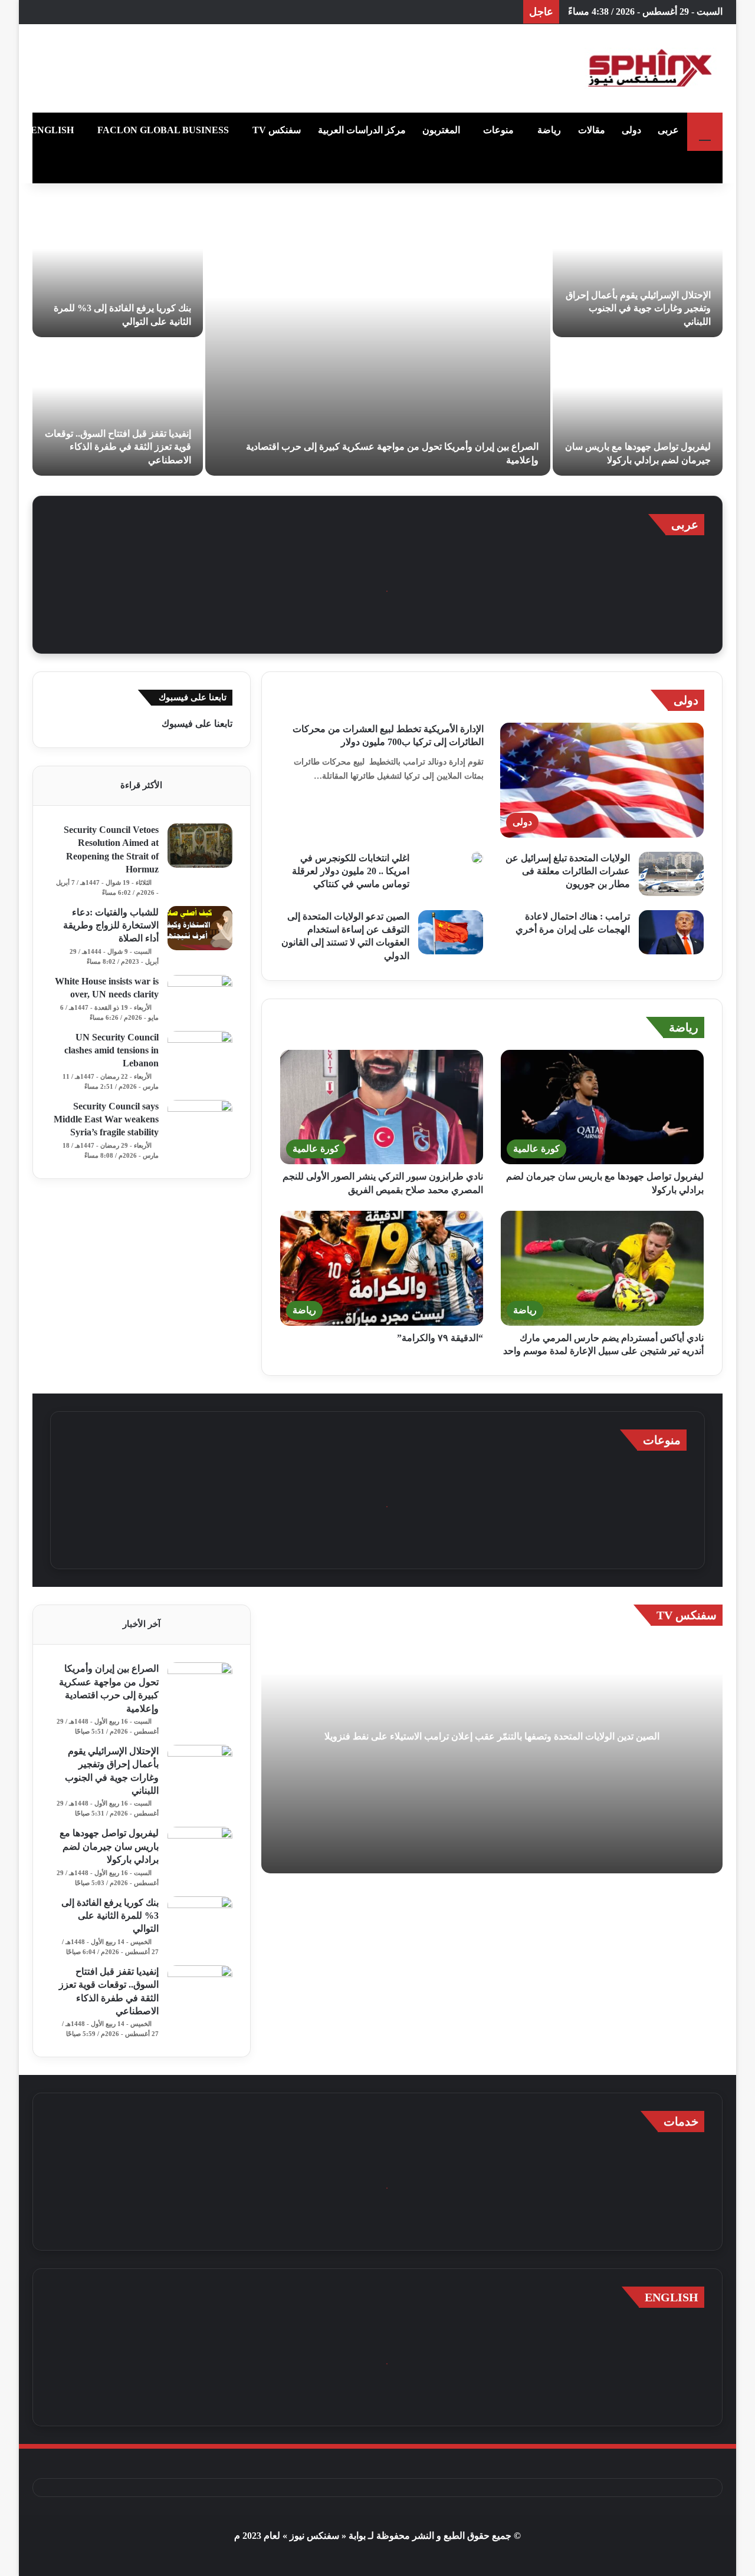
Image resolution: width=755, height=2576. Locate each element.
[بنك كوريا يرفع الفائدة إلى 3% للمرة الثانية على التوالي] (118, 269)
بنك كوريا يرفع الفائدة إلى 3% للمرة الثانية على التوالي (110, 1916)
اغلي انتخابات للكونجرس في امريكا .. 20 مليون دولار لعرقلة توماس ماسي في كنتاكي (351, 871)
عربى (668, 130)
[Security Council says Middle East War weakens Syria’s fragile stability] (200, 1122)
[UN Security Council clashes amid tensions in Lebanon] (200, 1053)
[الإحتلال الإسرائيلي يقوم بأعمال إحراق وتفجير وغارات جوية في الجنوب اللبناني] (638, 269)
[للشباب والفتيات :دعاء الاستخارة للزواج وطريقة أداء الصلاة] (200, 928)
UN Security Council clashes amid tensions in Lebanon (111, 1050)
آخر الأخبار (142, 1624)
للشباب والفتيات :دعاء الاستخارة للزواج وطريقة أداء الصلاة (111, 925)
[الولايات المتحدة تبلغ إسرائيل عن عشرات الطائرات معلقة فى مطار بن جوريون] (671, 874)
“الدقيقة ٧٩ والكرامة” (440, 1338)
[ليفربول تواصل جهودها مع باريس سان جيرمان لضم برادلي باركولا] (638, 408)
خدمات (681, 2122)
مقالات (592, 130)
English (52, 130)
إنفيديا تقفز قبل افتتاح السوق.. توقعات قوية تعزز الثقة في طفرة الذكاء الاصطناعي (118, 447)
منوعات (498, 130)
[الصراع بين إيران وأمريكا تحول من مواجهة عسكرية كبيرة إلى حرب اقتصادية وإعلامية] (378, 338)
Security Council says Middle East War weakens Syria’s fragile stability (106, 1119)
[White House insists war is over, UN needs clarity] (200, 997)
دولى (631, 130)
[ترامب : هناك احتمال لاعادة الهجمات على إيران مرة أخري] (671, 932)
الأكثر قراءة (141, 785)
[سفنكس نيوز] (649, 68)
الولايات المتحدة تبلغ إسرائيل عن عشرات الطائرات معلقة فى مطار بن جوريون (568, 871)
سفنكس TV (277, 130)
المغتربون (441, 130)
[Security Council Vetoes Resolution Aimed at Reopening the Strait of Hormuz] (200, 846)
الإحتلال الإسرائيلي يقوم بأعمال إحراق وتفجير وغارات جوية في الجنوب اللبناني (638, 308)
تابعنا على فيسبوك (197, 724)
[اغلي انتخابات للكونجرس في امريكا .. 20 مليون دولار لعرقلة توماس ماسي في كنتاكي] (477, 858)
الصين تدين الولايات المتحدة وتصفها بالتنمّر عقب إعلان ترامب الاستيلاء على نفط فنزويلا (492, 1736)
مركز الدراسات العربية (362, 130)
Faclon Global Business (163, 130)
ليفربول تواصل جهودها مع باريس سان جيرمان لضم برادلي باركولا (109, 1846)
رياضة (549, 130)
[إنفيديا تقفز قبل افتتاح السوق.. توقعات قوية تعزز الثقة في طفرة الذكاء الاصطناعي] (118, 408)
